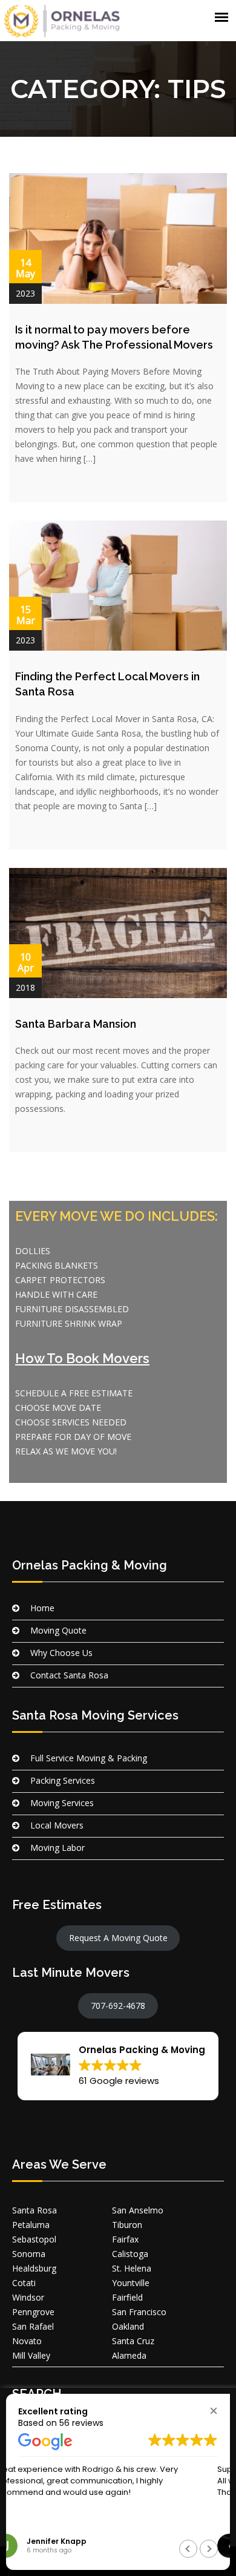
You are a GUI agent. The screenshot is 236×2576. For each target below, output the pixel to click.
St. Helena (132, 2268)
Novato (27, 2341)
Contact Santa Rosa (69, 1675)
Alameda (129, 2355)
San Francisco (139, 2312)
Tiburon (127, 2225)
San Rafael (33, 2326)
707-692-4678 (118, 2006)
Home (42, 1608)
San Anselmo (138, 2210)
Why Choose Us (61, 1653)
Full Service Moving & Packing (89, 1758)
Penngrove (33, 2312)
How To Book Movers (82, 1358)
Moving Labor (57, 1848)
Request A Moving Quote (118, 1938)
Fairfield (127, 2297)
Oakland (128, 2326)
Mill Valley (31, 2355)
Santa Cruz (133, 2341)
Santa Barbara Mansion (76, 1024)
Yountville (131, 2283)
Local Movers (57, 1825)
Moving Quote (58, 1630)
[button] (118, 2066)
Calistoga (130, 2254)
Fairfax (125, 2239)
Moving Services (62, 1803)
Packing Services (63, 1780)
